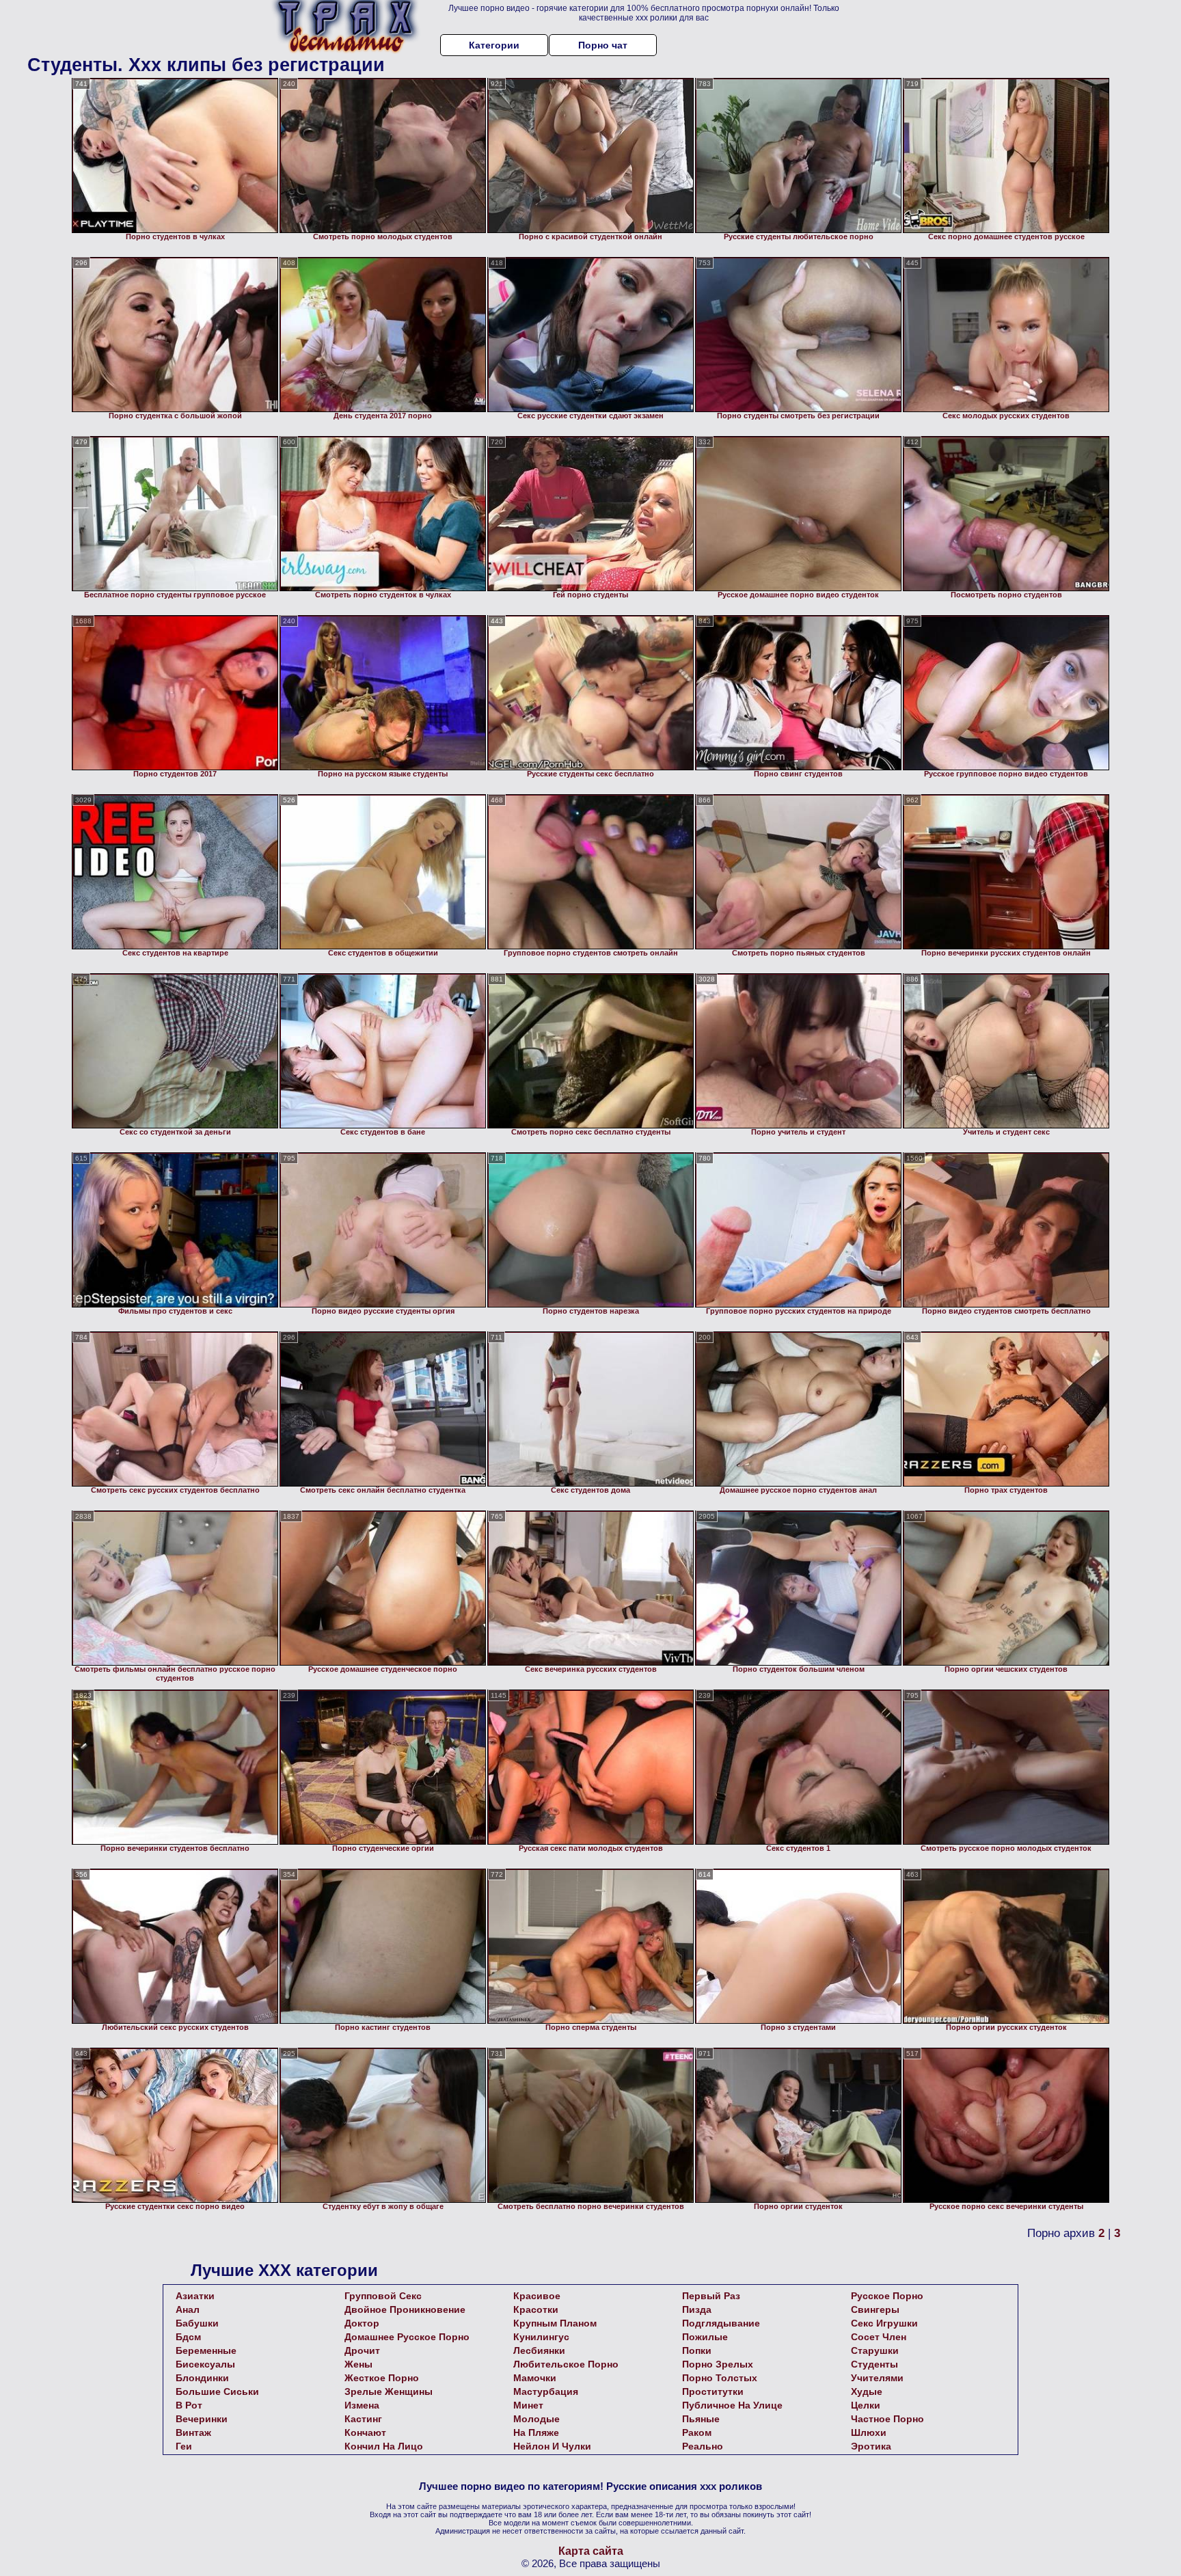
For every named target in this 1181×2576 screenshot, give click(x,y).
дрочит (362, 2350)
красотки (536, 2309)
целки (866, 2405)
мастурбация (546, 2391)
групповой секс (383, 2296)
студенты (874, 2364)
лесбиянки (539, 2350)
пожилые (705, 2337)
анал (188, 2309)
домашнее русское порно (407, 2337)
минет (528, 2405)
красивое (537, 2296)
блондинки (202, 2378)
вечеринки (202, 2419)
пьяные (701, 2419)
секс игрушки (884, 2323)
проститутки (713, 2391)
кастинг (363, 2419)
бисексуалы (205, 2364)
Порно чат (603, 45)
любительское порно (566, 2364)
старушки (875, 2350)
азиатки (195, 2296)
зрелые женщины (389, 2391)
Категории (494, 45)
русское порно (887, 2296)
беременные (206, 2350)
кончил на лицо (384, 2446)
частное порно (887, 2419)
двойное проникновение (405, 2309)
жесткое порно (382, 2378)
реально (703, 2446)
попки (697, 2350)
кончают (365, 2432)
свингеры (875, 2309)
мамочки (535, 2378)
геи (184, 2446)
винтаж (193, 2432)
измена (362, 2405)
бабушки (197, 2323)
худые (867, 2391)
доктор (362, 2323)
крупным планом (555, 2323)
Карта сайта (591, 2551)
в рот (189, 2405)
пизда (697, 2309)
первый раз (711, 2296)
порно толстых (720, 2378)
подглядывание (721, 2323)
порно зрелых (718, 2364)
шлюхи (869, 2432)
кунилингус (541, 2337)
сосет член (879, 2337)
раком (697, 2432)
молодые (537, 2419)
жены (358, 2364)
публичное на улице (732, 2405)
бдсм (188, 2337)
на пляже (536, 2432)
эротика (871, 2446)
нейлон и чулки (552, 2446)
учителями (877, 2378)
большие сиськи (217, 2391)
